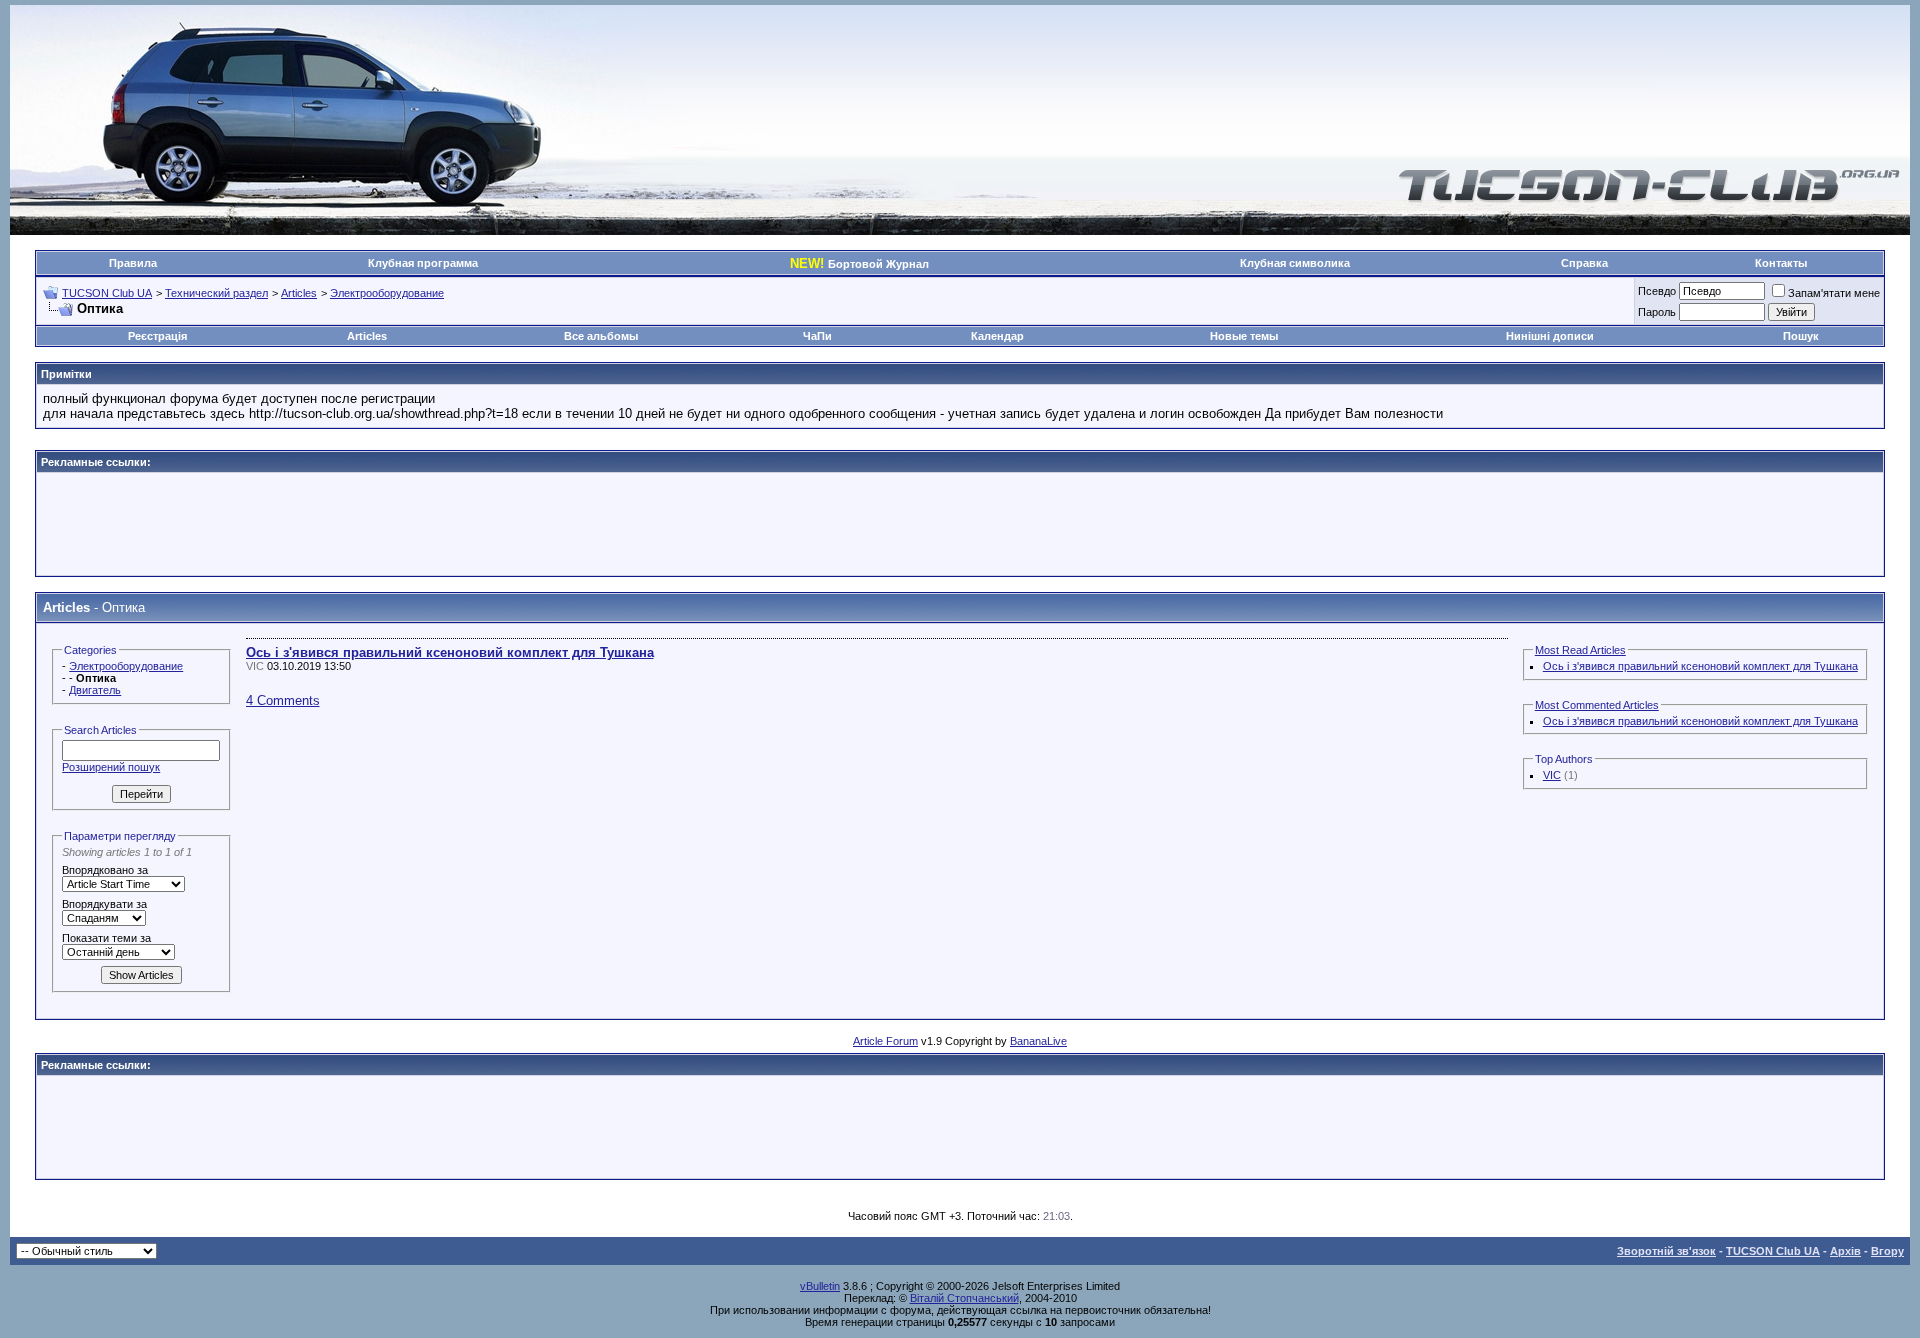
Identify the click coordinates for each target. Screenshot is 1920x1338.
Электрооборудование (387, 293)
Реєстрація (157, 336)
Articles (299, 293)
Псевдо (1657, 291)
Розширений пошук (111, 767)
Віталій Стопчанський (964, 1298)
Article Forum (885, 1041)
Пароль (1657, 312)
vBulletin (820, 1286)
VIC (1552, 775)
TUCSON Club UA (107, 293)
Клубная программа (423, 263)
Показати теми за (106, 938)
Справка (1584, 263)
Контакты (1781, 263)
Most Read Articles (1580, 650)
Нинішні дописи (1550, 336)
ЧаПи (817, 336)
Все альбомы (601, 336)
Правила (133, 263)
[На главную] (1649, 198)
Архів (1845, 1251)
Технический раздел (216, 293)
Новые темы (1244, 336)
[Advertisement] (960, 524)
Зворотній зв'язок (1666, 1251)
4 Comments (283, 700)
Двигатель (95, 690)
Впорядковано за (105, 870)
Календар (997, 336)
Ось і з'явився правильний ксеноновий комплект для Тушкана (450, 652)
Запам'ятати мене (1834, 293)
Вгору (1887, 1251)
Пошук (1801, 336)
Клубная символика (1295, 263)
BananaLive (1038, 1041)
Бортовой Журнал (859, 264)
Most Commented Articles (1597, 705)
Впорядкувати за (104, 904)
